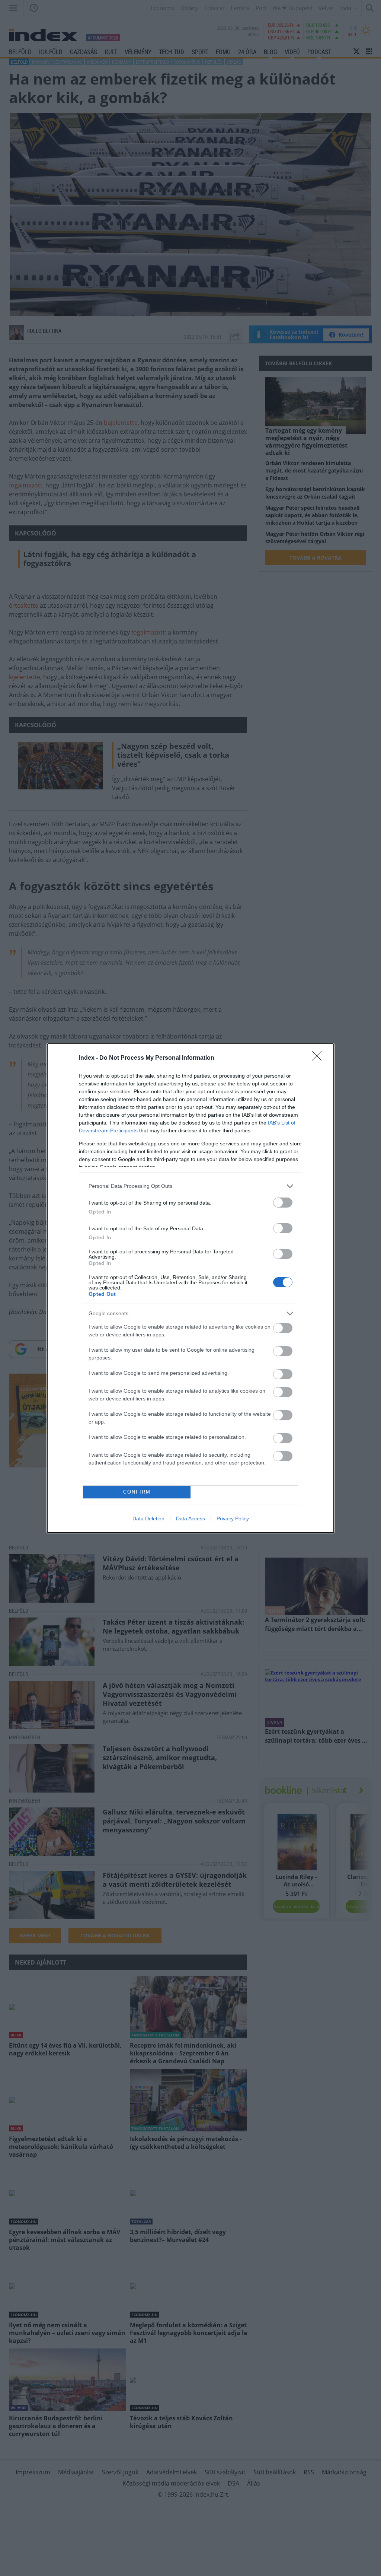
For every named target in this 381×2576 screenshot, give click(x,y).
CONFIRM (137, 1492)
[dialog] (190, 1288)
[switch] (283, 1203)
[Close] (319, 1058)
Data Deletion (148, 1518)
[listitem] (190, 1186)
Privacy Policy (233, 1518)
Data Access (190, 1518)
